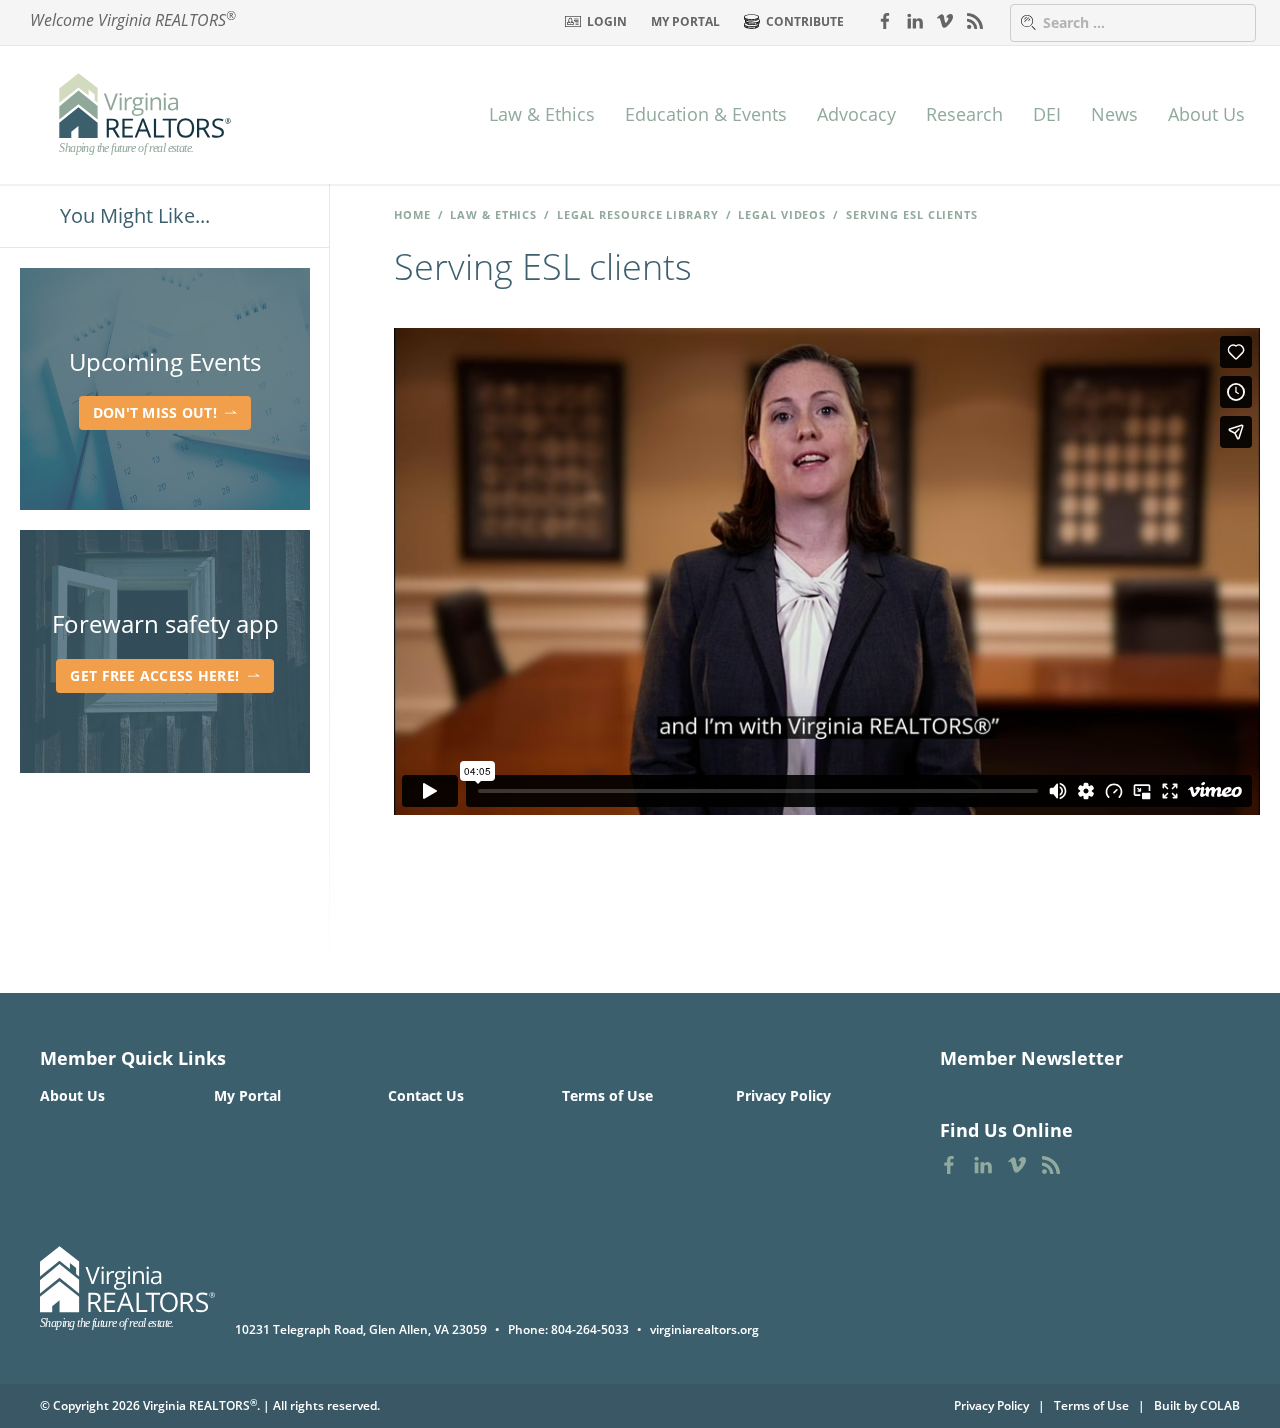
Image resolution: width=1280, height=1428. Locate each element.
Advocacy (856, 114)
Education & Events (706, 114)
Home (412, 214)
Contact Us (426, 1095)
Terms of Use (607, 1095)
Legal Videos (782, 214)
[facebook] (885, 20)
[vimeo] (945, 20)
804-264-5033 (590, 1329)
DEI (1047, 114)
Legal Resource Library (638, 214)
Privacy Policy (783, 1095)
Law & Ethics (542, 114)
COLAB (1220, 1405)
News (1114, 114)
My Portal (685, 21)
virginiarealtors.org (704, 1329)
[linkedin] (915, 20)
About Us (1206, 114)
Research (964, 114)
